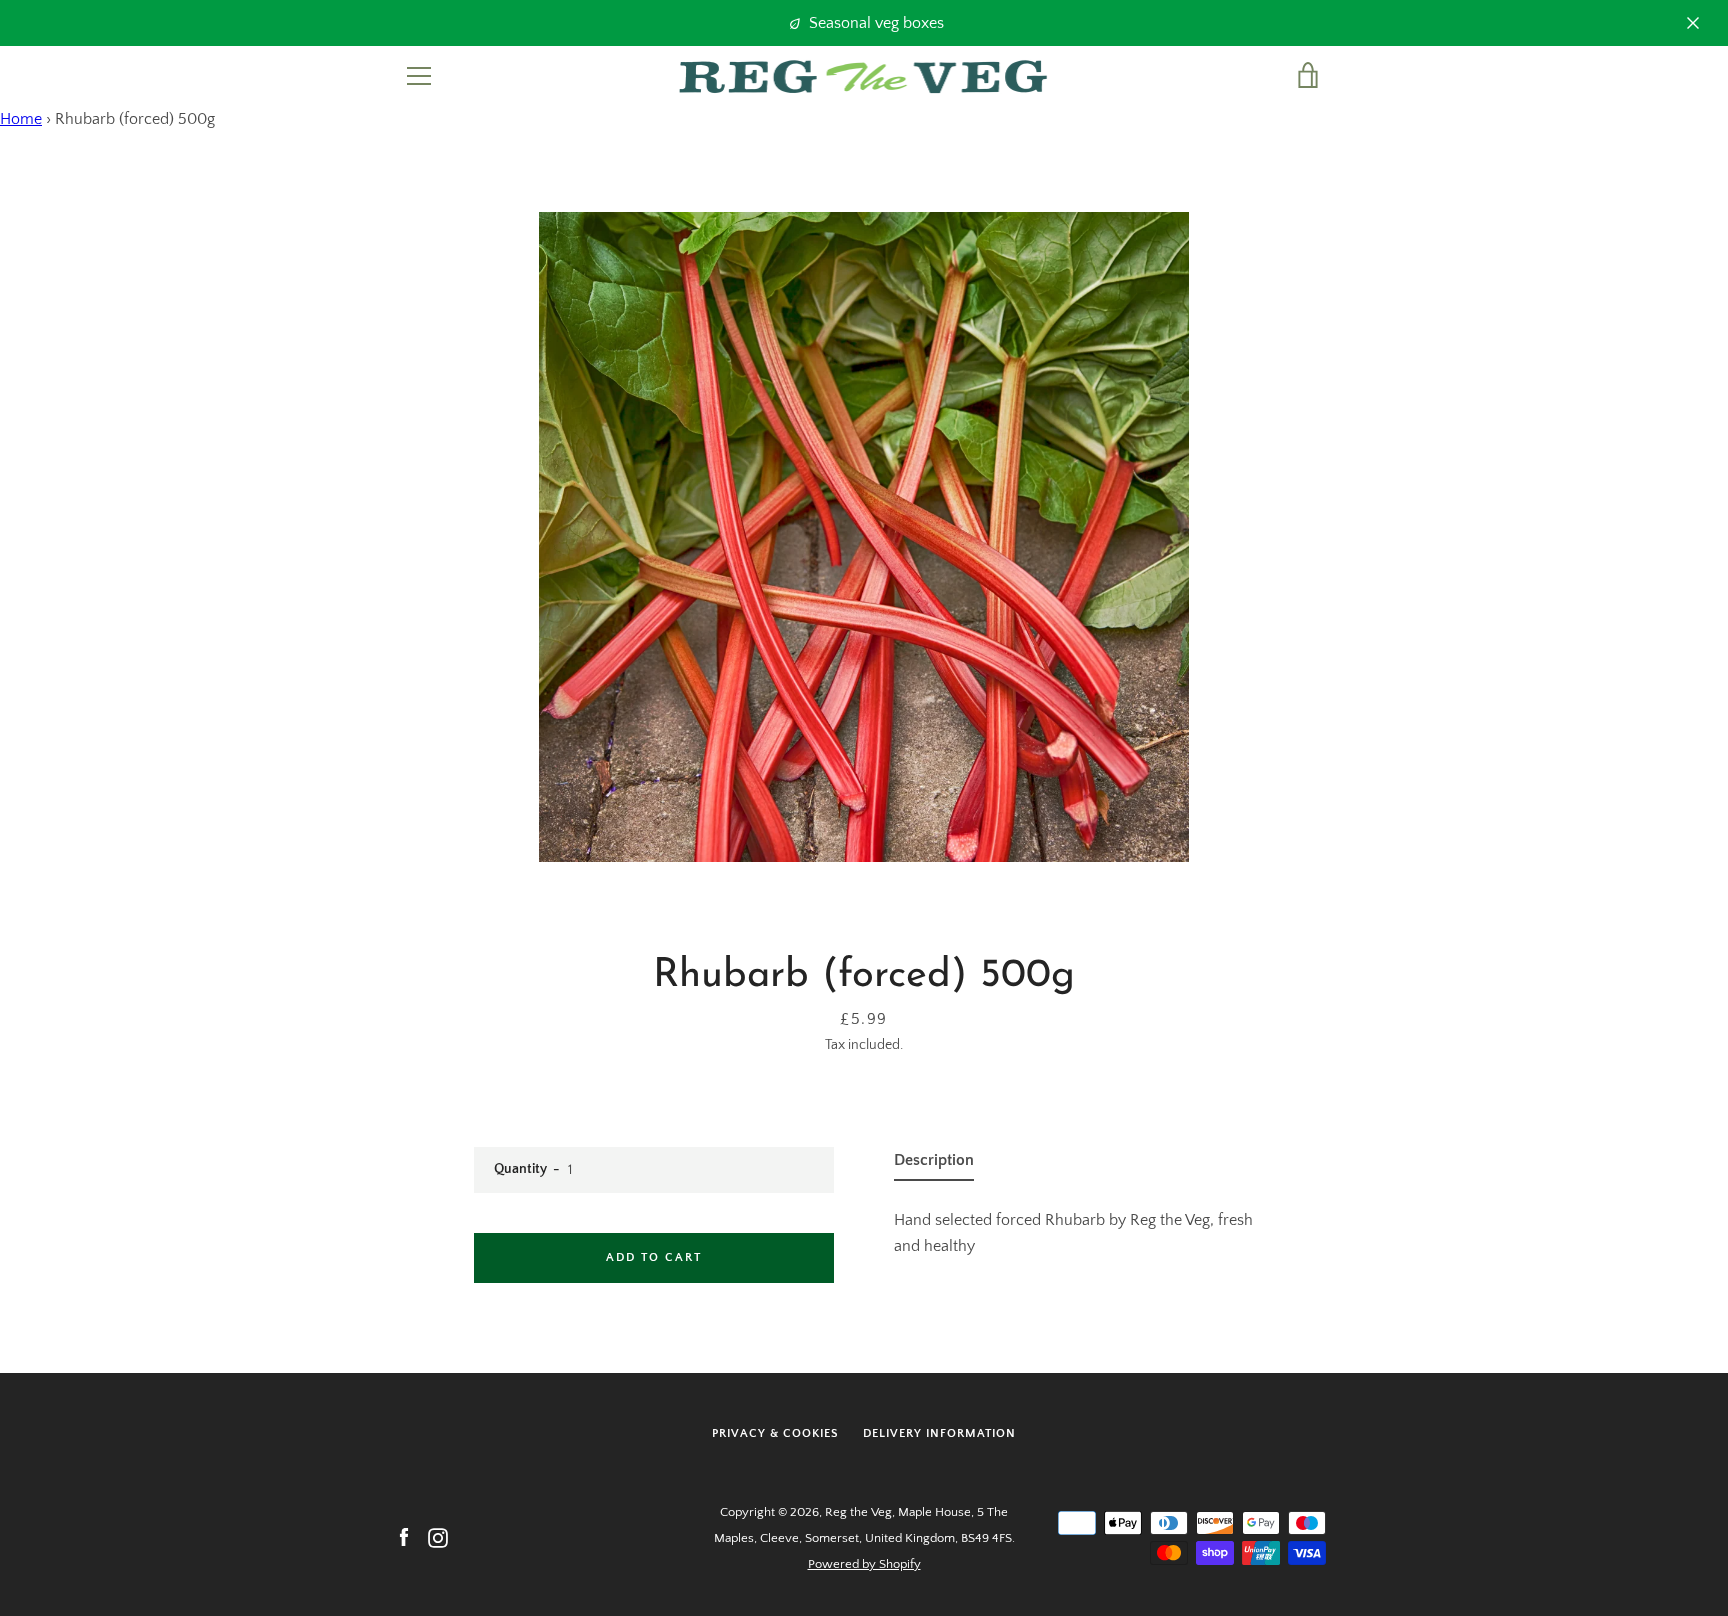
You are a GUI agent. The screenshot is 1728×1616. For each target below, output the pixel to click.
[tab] (934, 1164)
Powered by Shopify (864, 1564)
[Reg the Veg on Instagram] (438, 1537)
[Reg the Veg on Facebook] (404, 1537)
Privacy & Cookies (775, 1433)
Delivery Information (939, 1433)
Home (21, 119)
